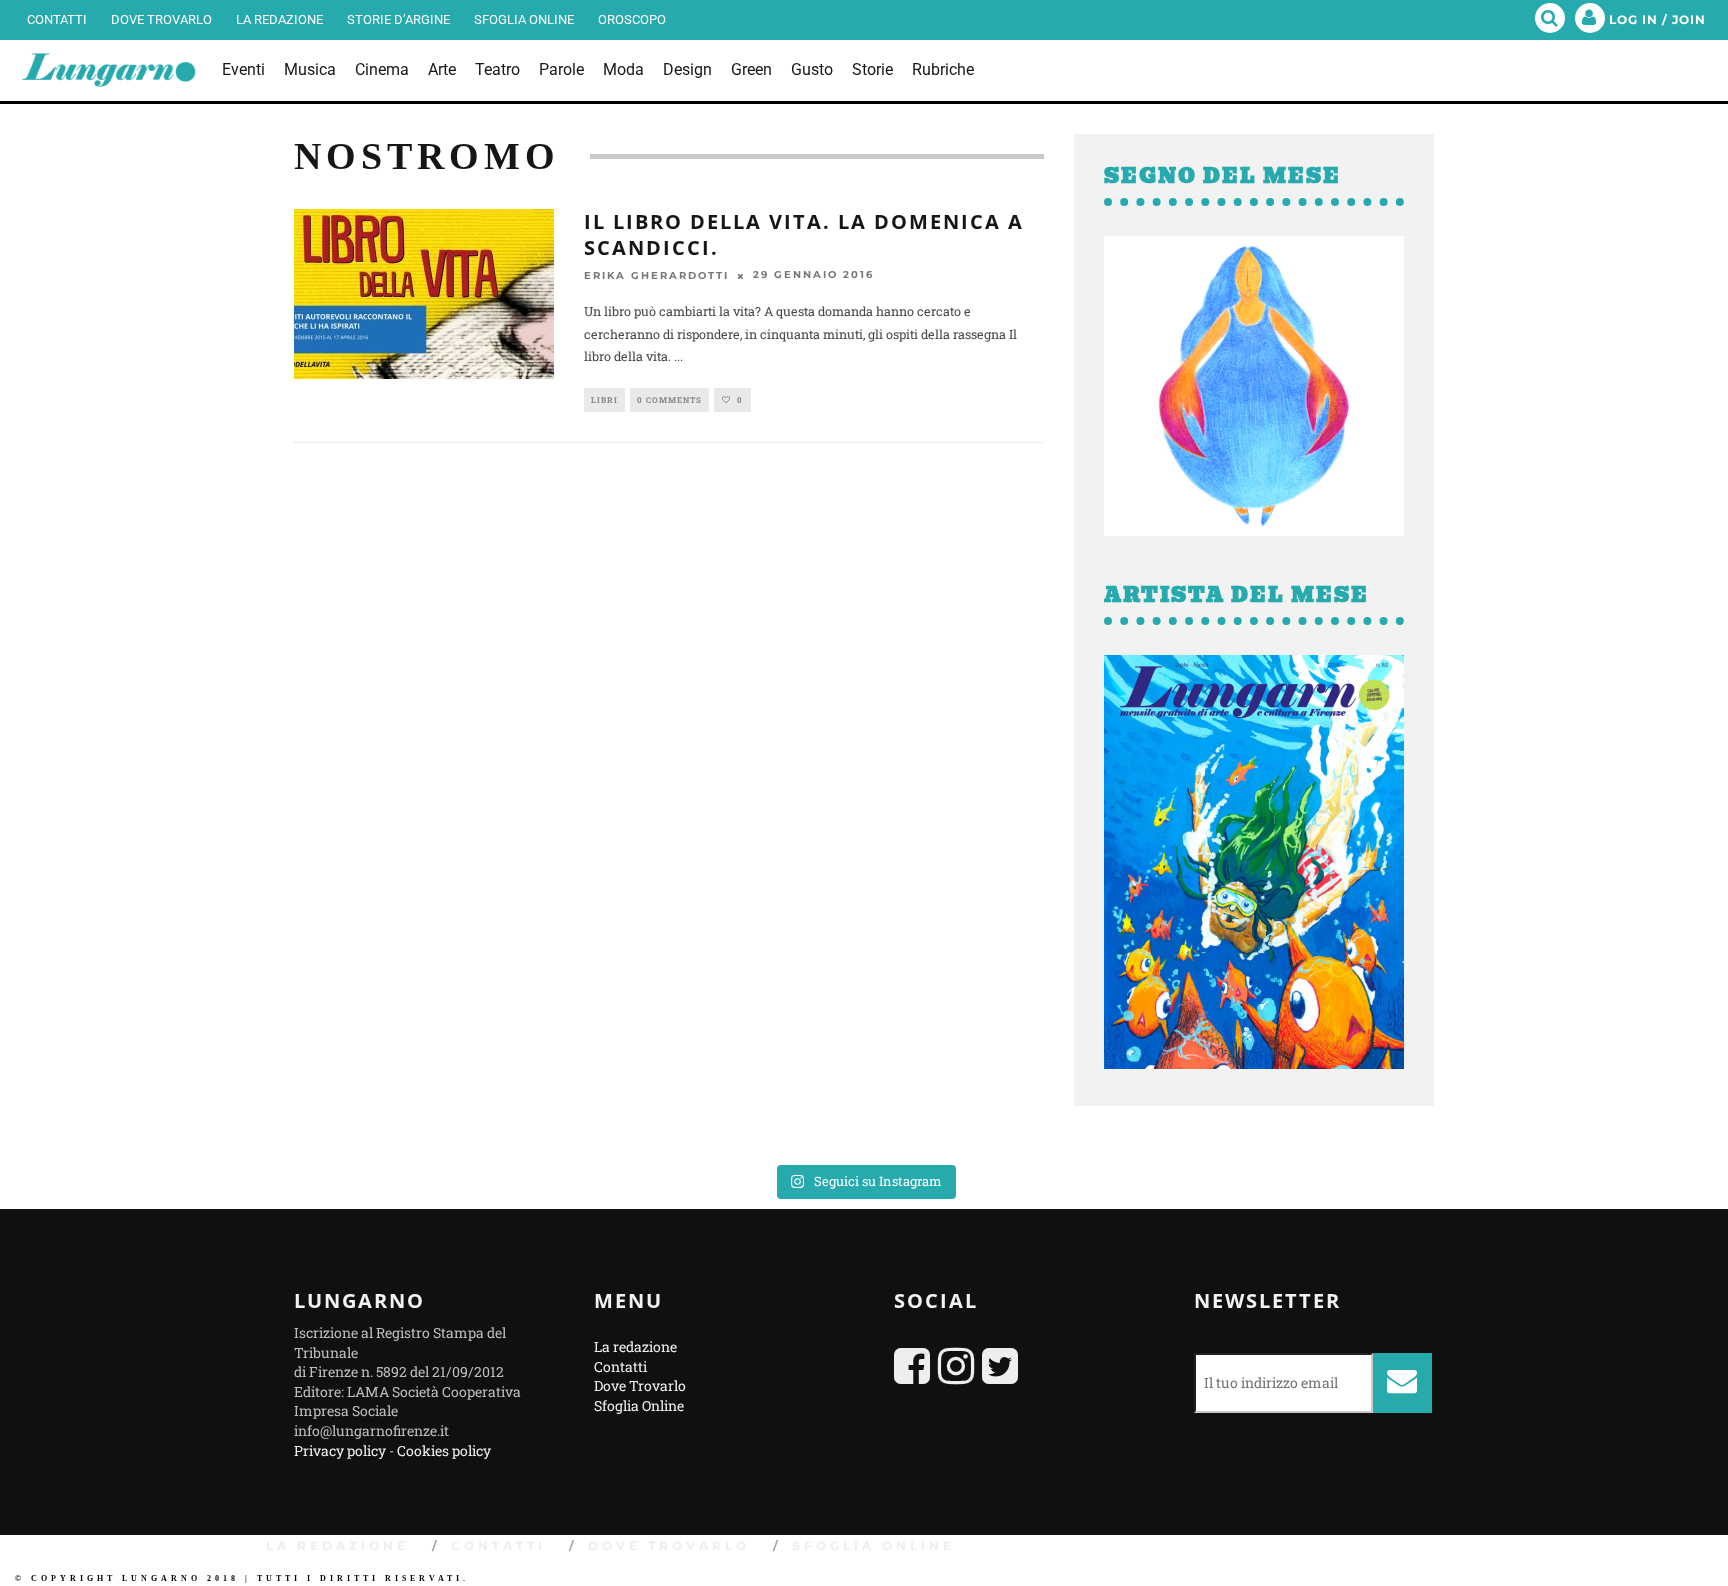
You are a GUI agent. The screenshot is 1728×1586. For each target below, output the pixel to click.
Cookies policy (444, 1450)
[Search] (1550, 20)
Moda (623, 69)
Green (751, 69)
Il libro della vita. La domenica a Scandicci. (804, 234)
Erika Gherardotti (656, 275)
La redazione (279, 19)
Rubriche (943, 69)
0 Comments (669, 400)
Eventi (243, 69)
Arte (442, 69)
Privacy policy (340, 1450)
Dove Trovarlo (161, 19)
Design (687, 69)
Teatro (497, 69)
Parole (561, 69)
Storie (872, 69)
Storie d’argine (398, 19)
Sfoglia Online (524, 19)
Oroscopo (632, 19)
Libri (604, 400)
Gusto (812, 69)
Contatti (57, 19)
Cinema (382, 69)
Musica (310, 69)
